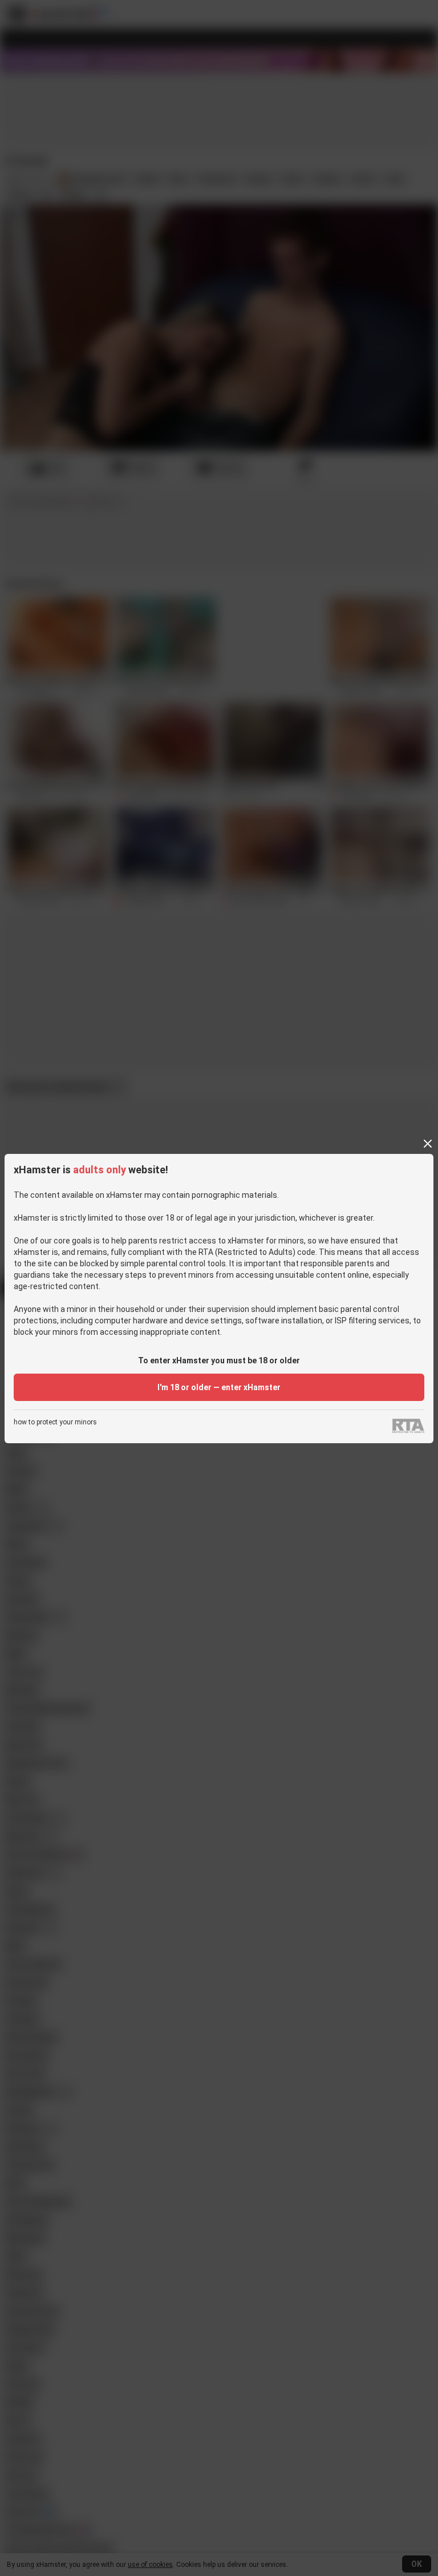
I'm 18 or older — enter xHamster (219, 1387)
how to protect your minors (55, 1422)
